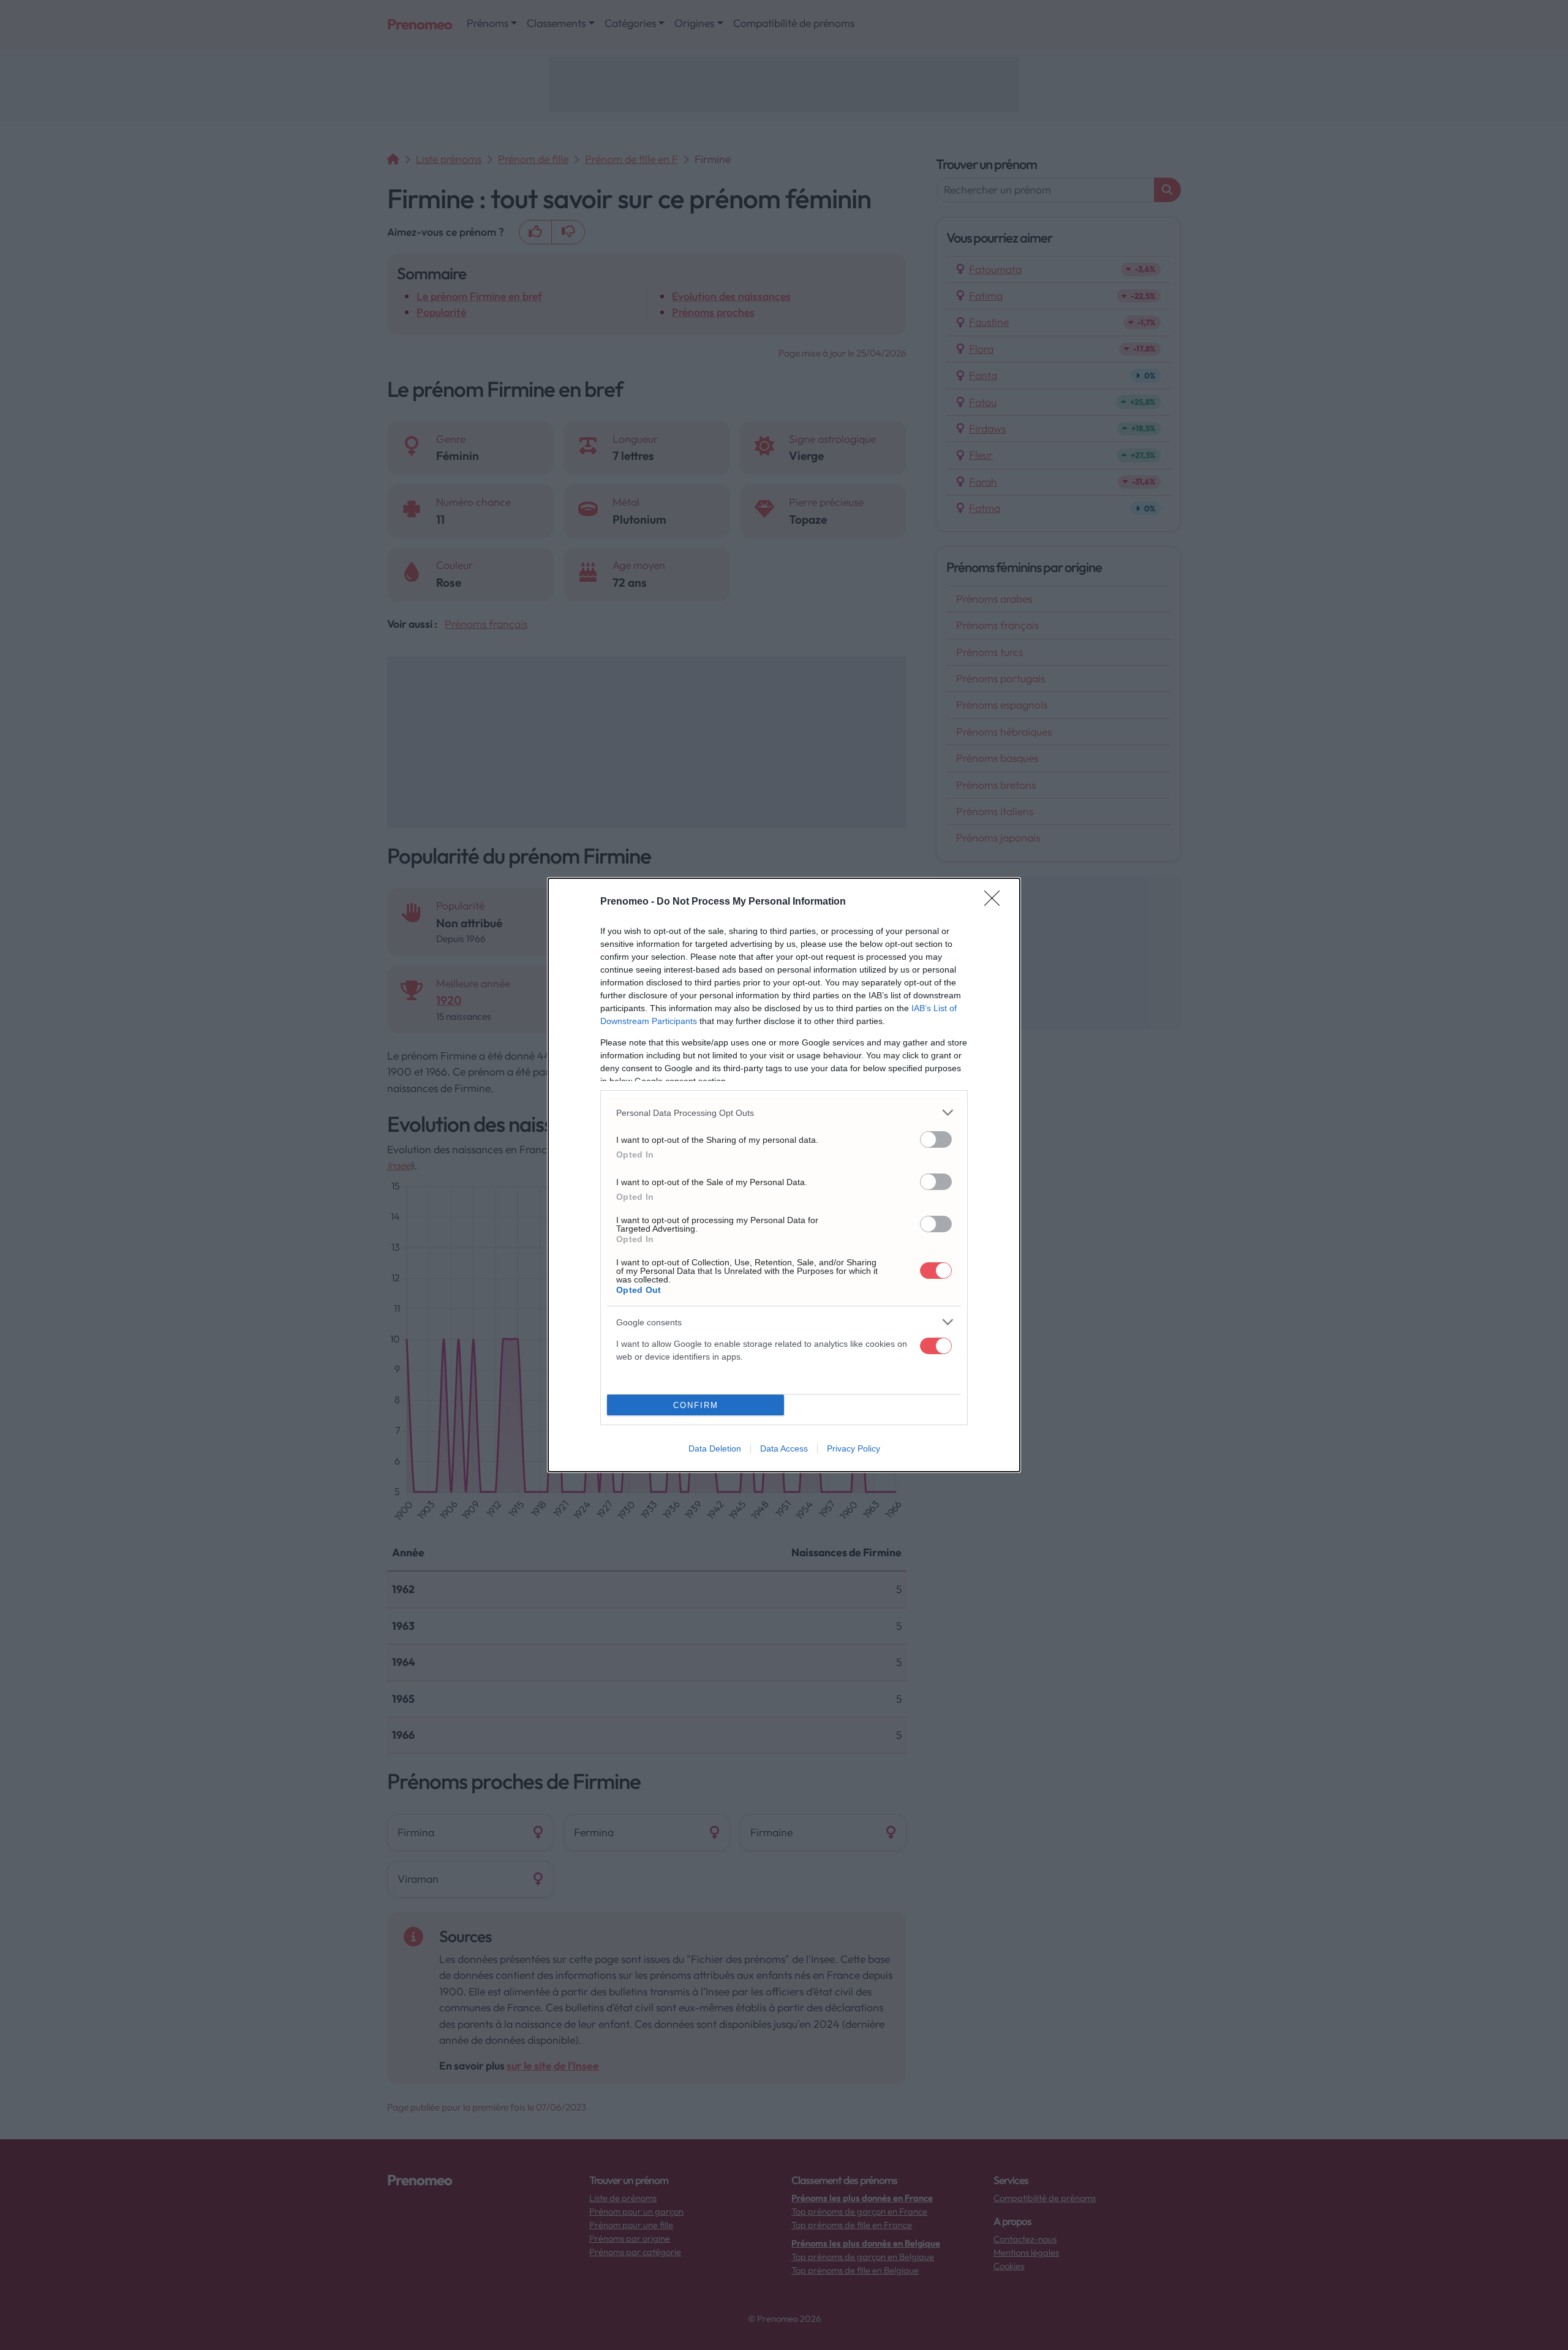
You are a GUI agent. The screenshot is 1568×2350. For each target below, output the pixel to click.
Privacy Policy (854, 1448)
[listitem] (784, 1113)
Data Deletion (715, 1448)
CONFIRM (696, 1405)
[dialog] (784, 1175)
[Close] (996, 902)
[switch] (936, 1139)
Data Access (784, 1448)
